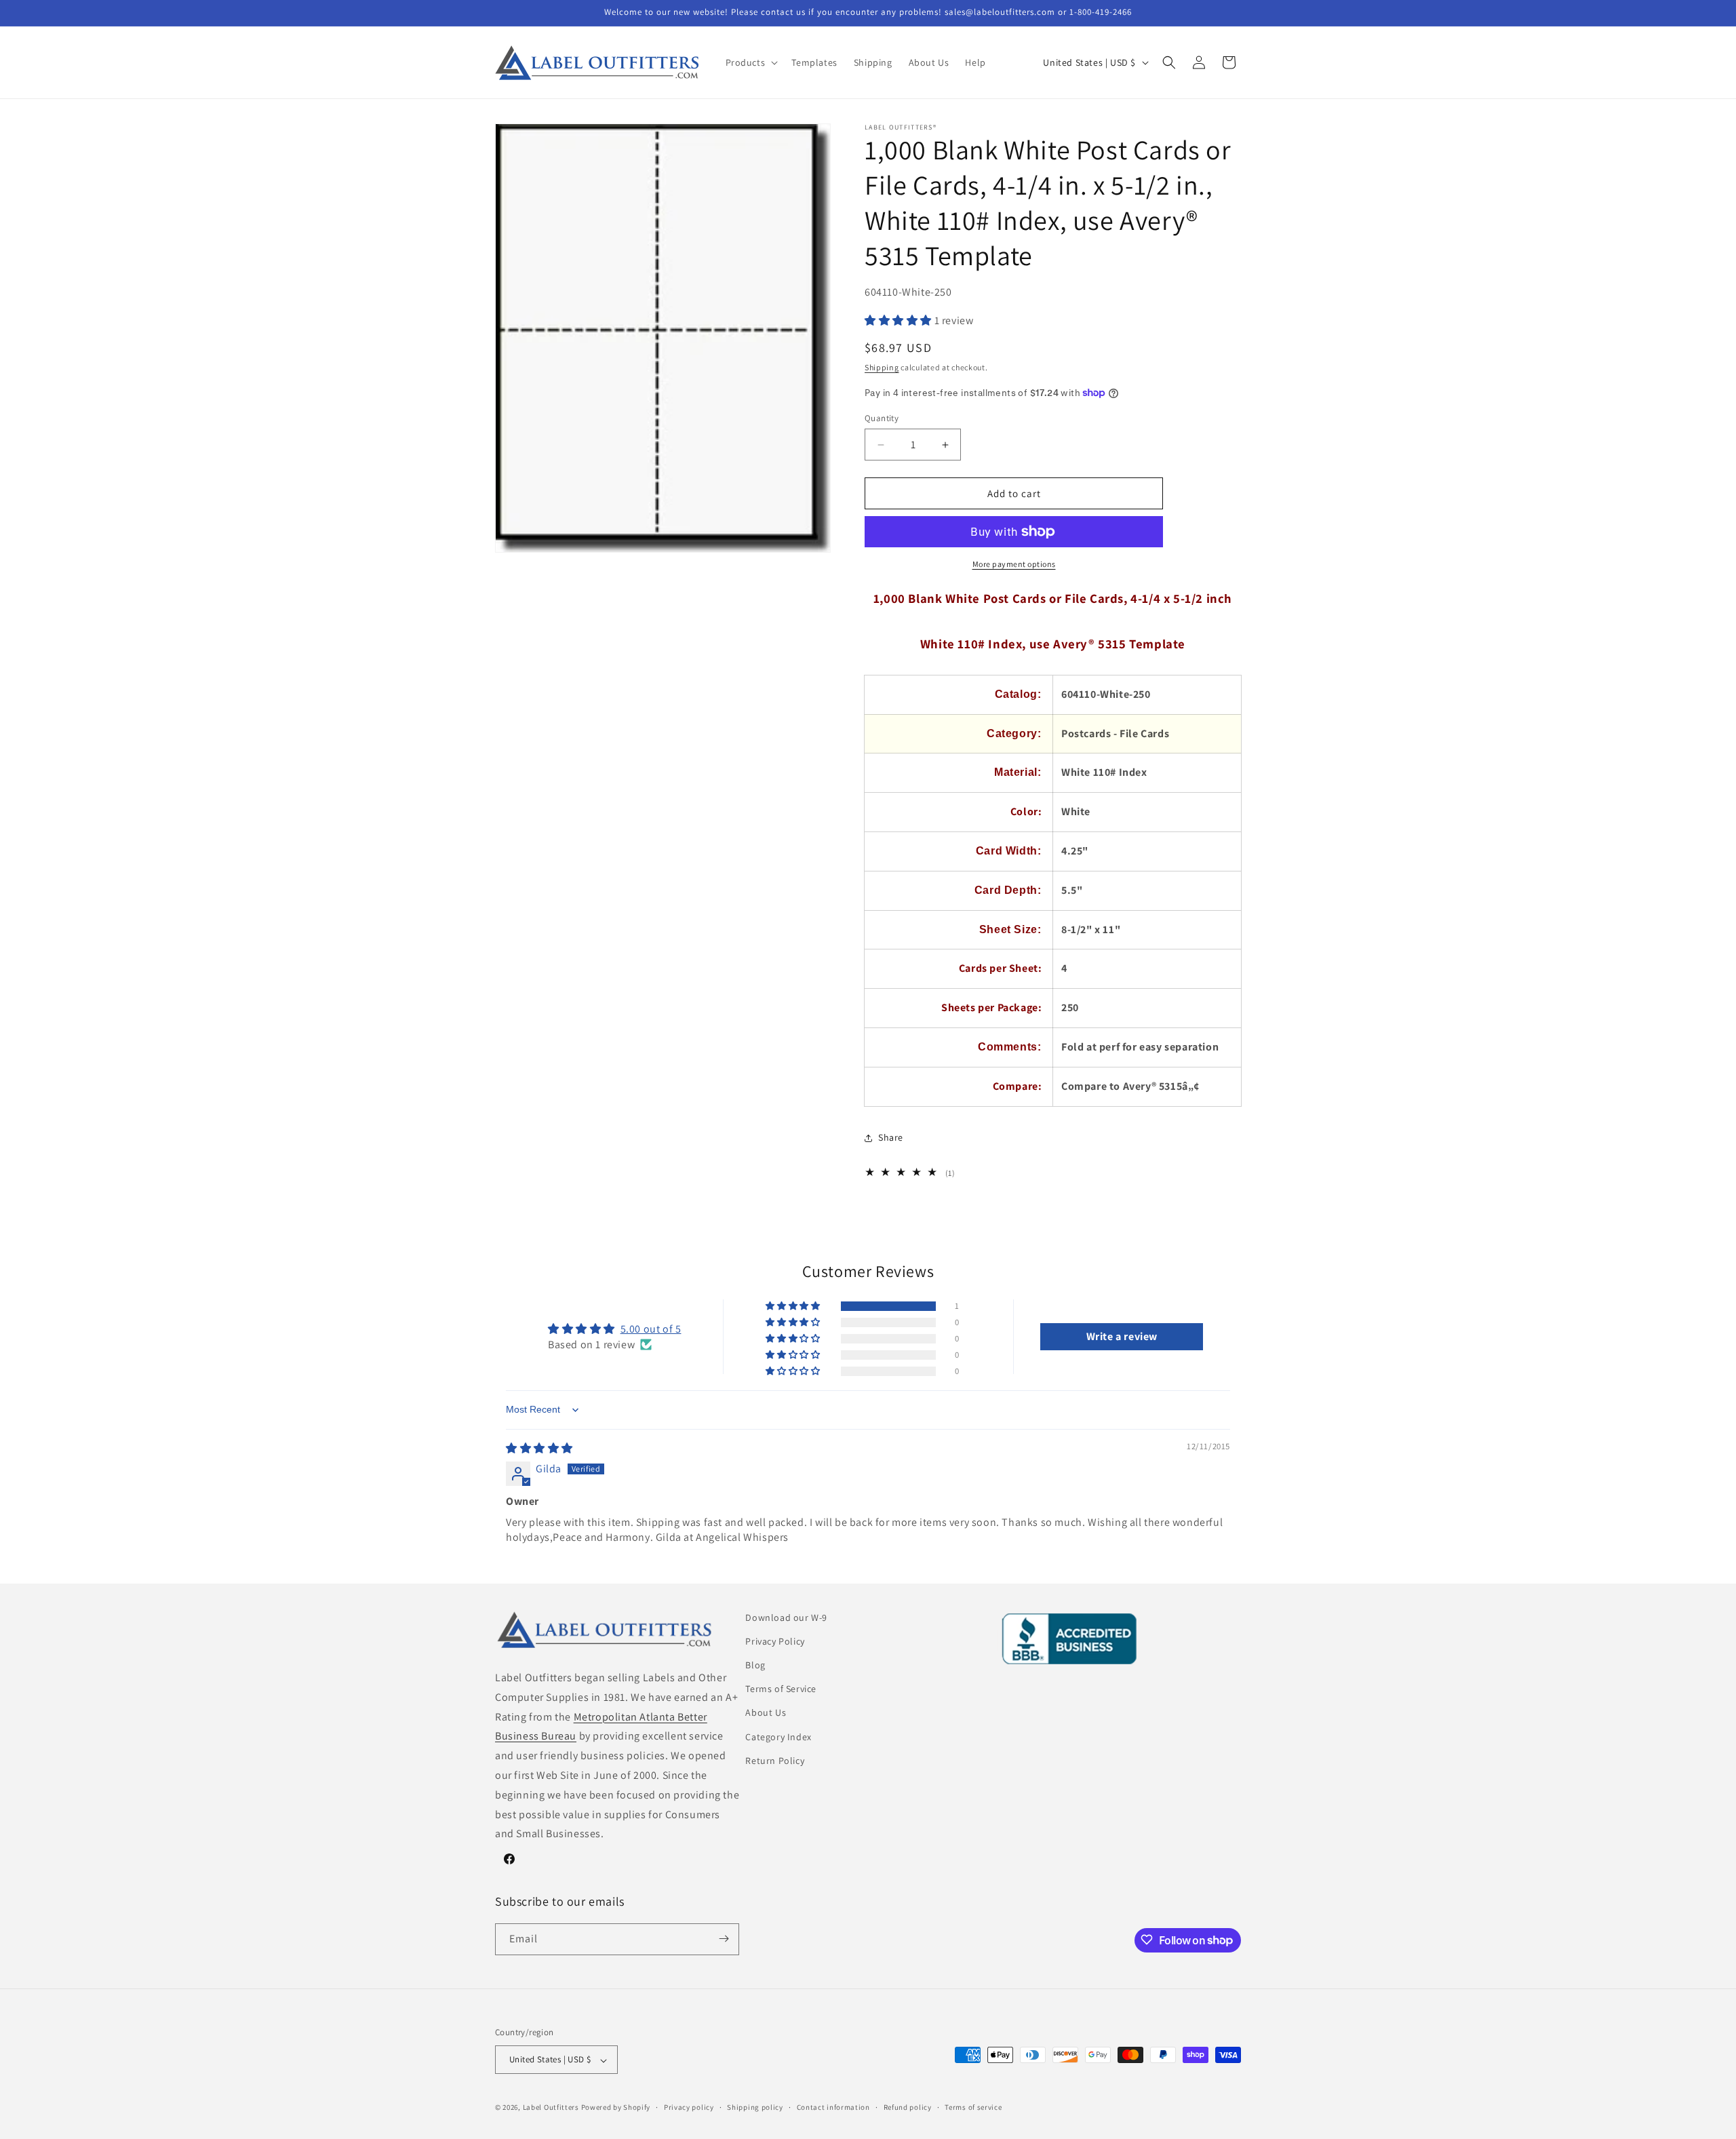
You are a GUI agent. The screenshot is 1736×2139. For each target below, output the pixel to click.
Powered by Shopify (616, 2108)
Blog (755, 1665)
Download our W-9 (786, 1617)
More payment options (1014, 564)
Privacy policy (689, 2107)
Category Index (778, 1737)
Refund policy (908, 2107)
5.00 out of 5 (651, 1329)
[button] (751, 62)
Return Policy (775, 1761)
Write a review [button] (1122, 1336)
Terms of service (973, 2107)
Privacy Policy (775, 1641)
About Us (766, 1713)
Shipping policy (755, 2107)
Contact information (833, 2107)
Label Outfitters (551, 2108)
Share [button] (891, 1137)
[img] (539, 1448)
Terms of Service (781, 1689)
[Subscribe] (724, 1939)
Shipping (882, 367)
